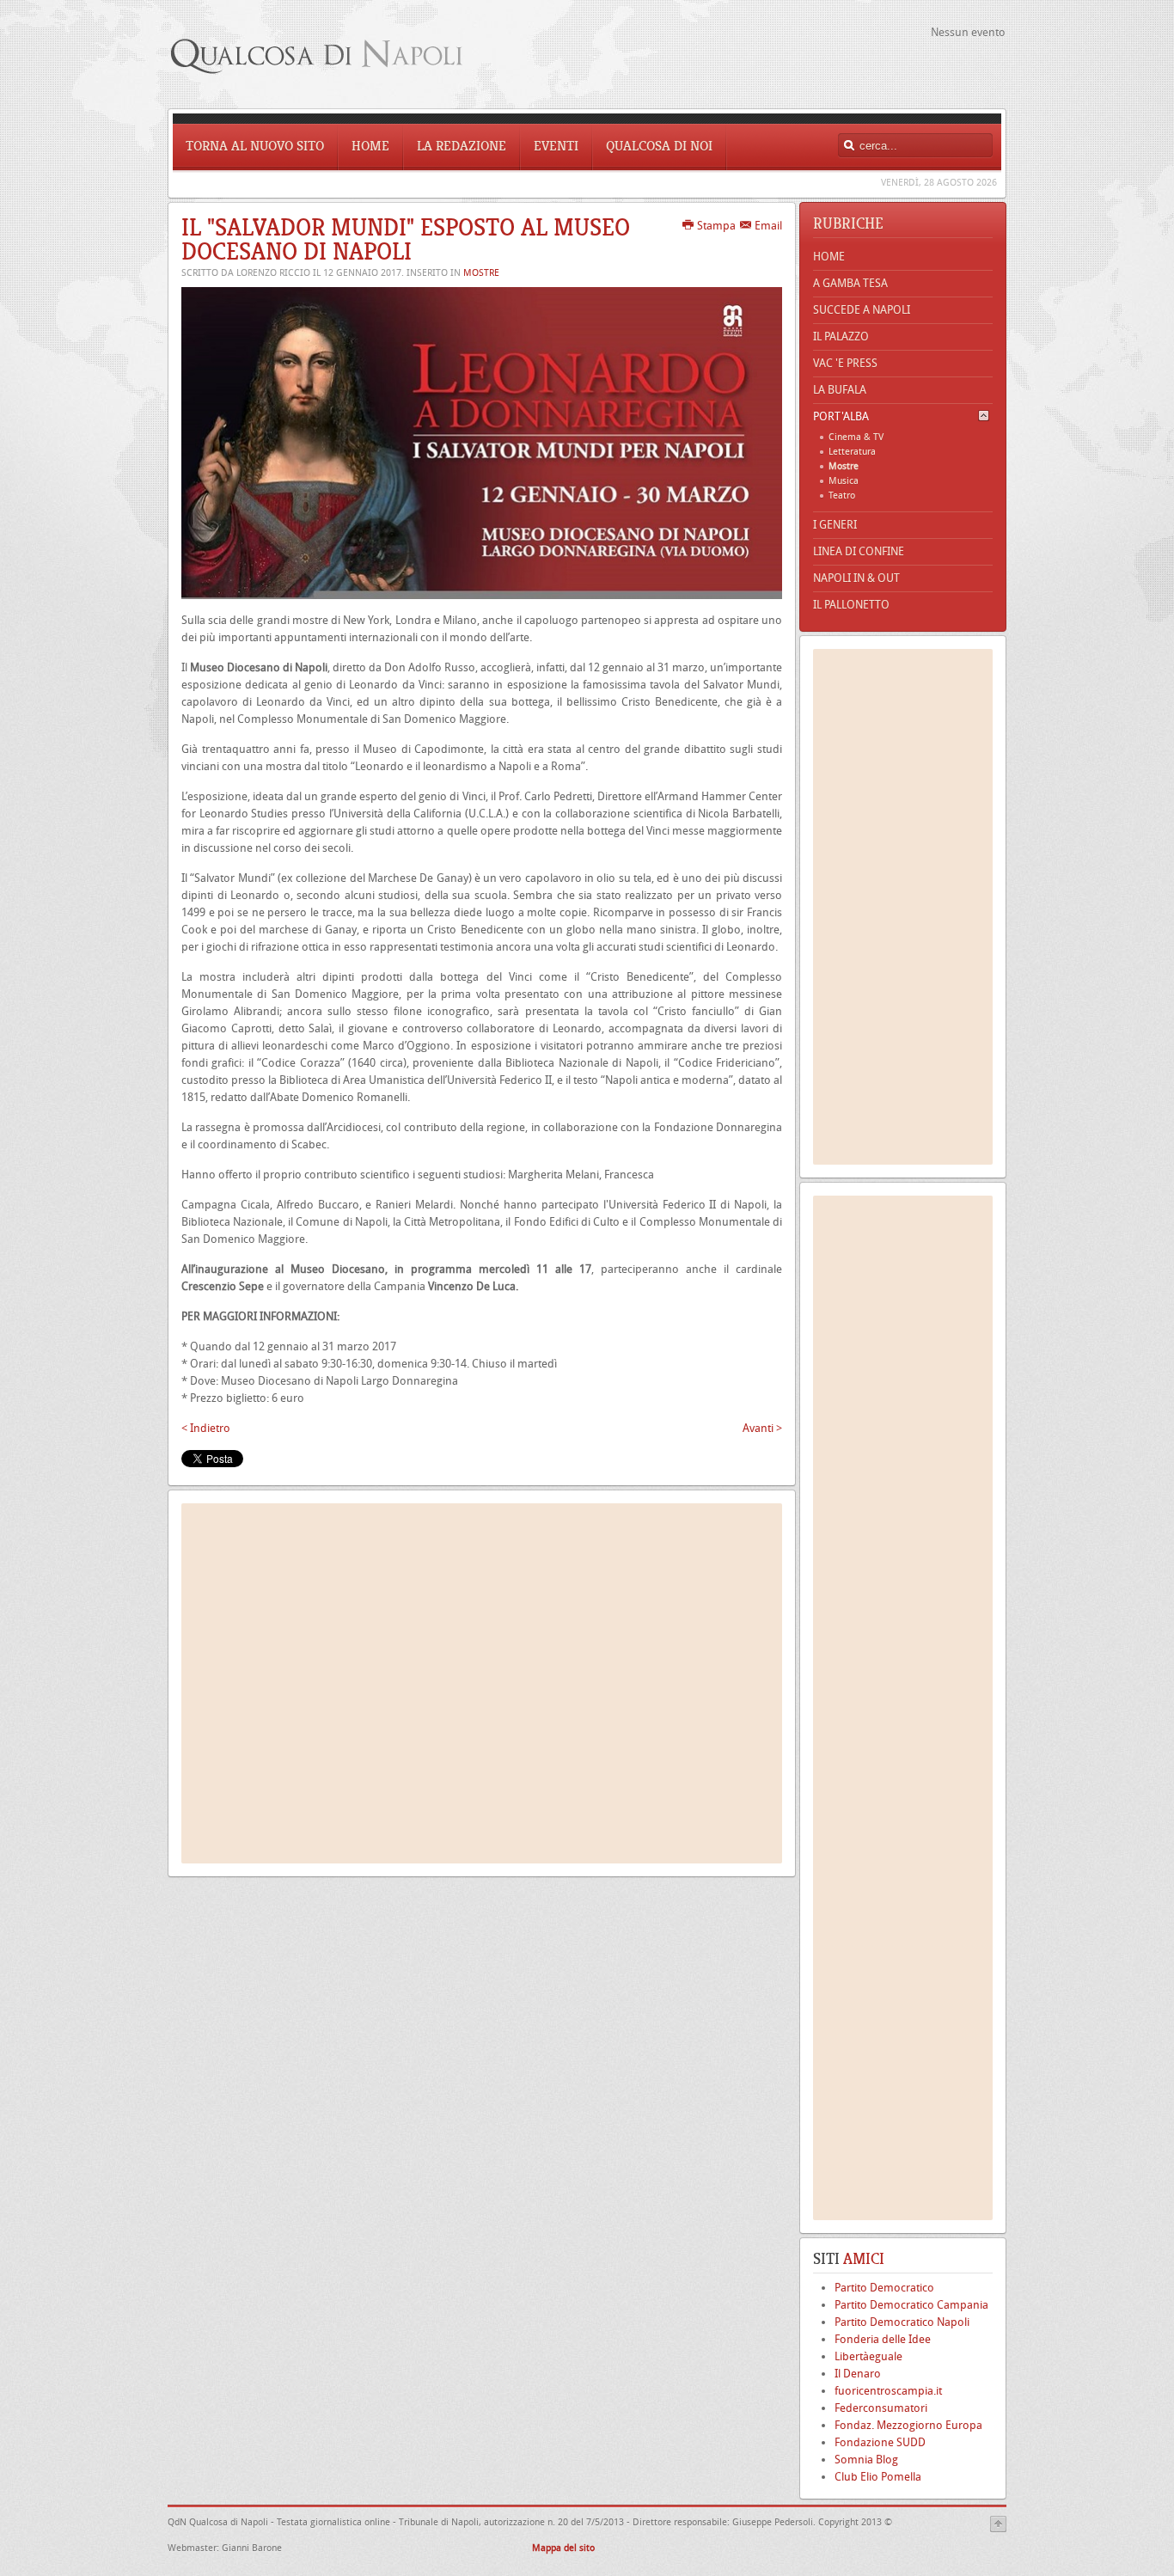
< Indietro (206, 1428)
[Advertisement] (482, 1683)
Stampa (715, 226)
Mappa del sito (565, 2548)
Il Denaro (858, 2374)
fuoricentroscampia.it (888, 2391)
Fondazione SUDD (880, 2442)
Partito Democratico (884, 2288)
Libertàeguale (868, 2356)
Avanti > (762, 1428)
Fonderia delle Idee (883, 2339)
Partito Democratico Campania (911, 2305)
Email (767, 226)
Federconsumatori (881, 2408)
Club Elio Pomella (878, 2477)
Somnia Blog (866, 2460)
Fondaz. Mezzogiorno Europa (908, 2425)
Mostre (481, 273)
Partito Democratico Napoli (902, 2322)
